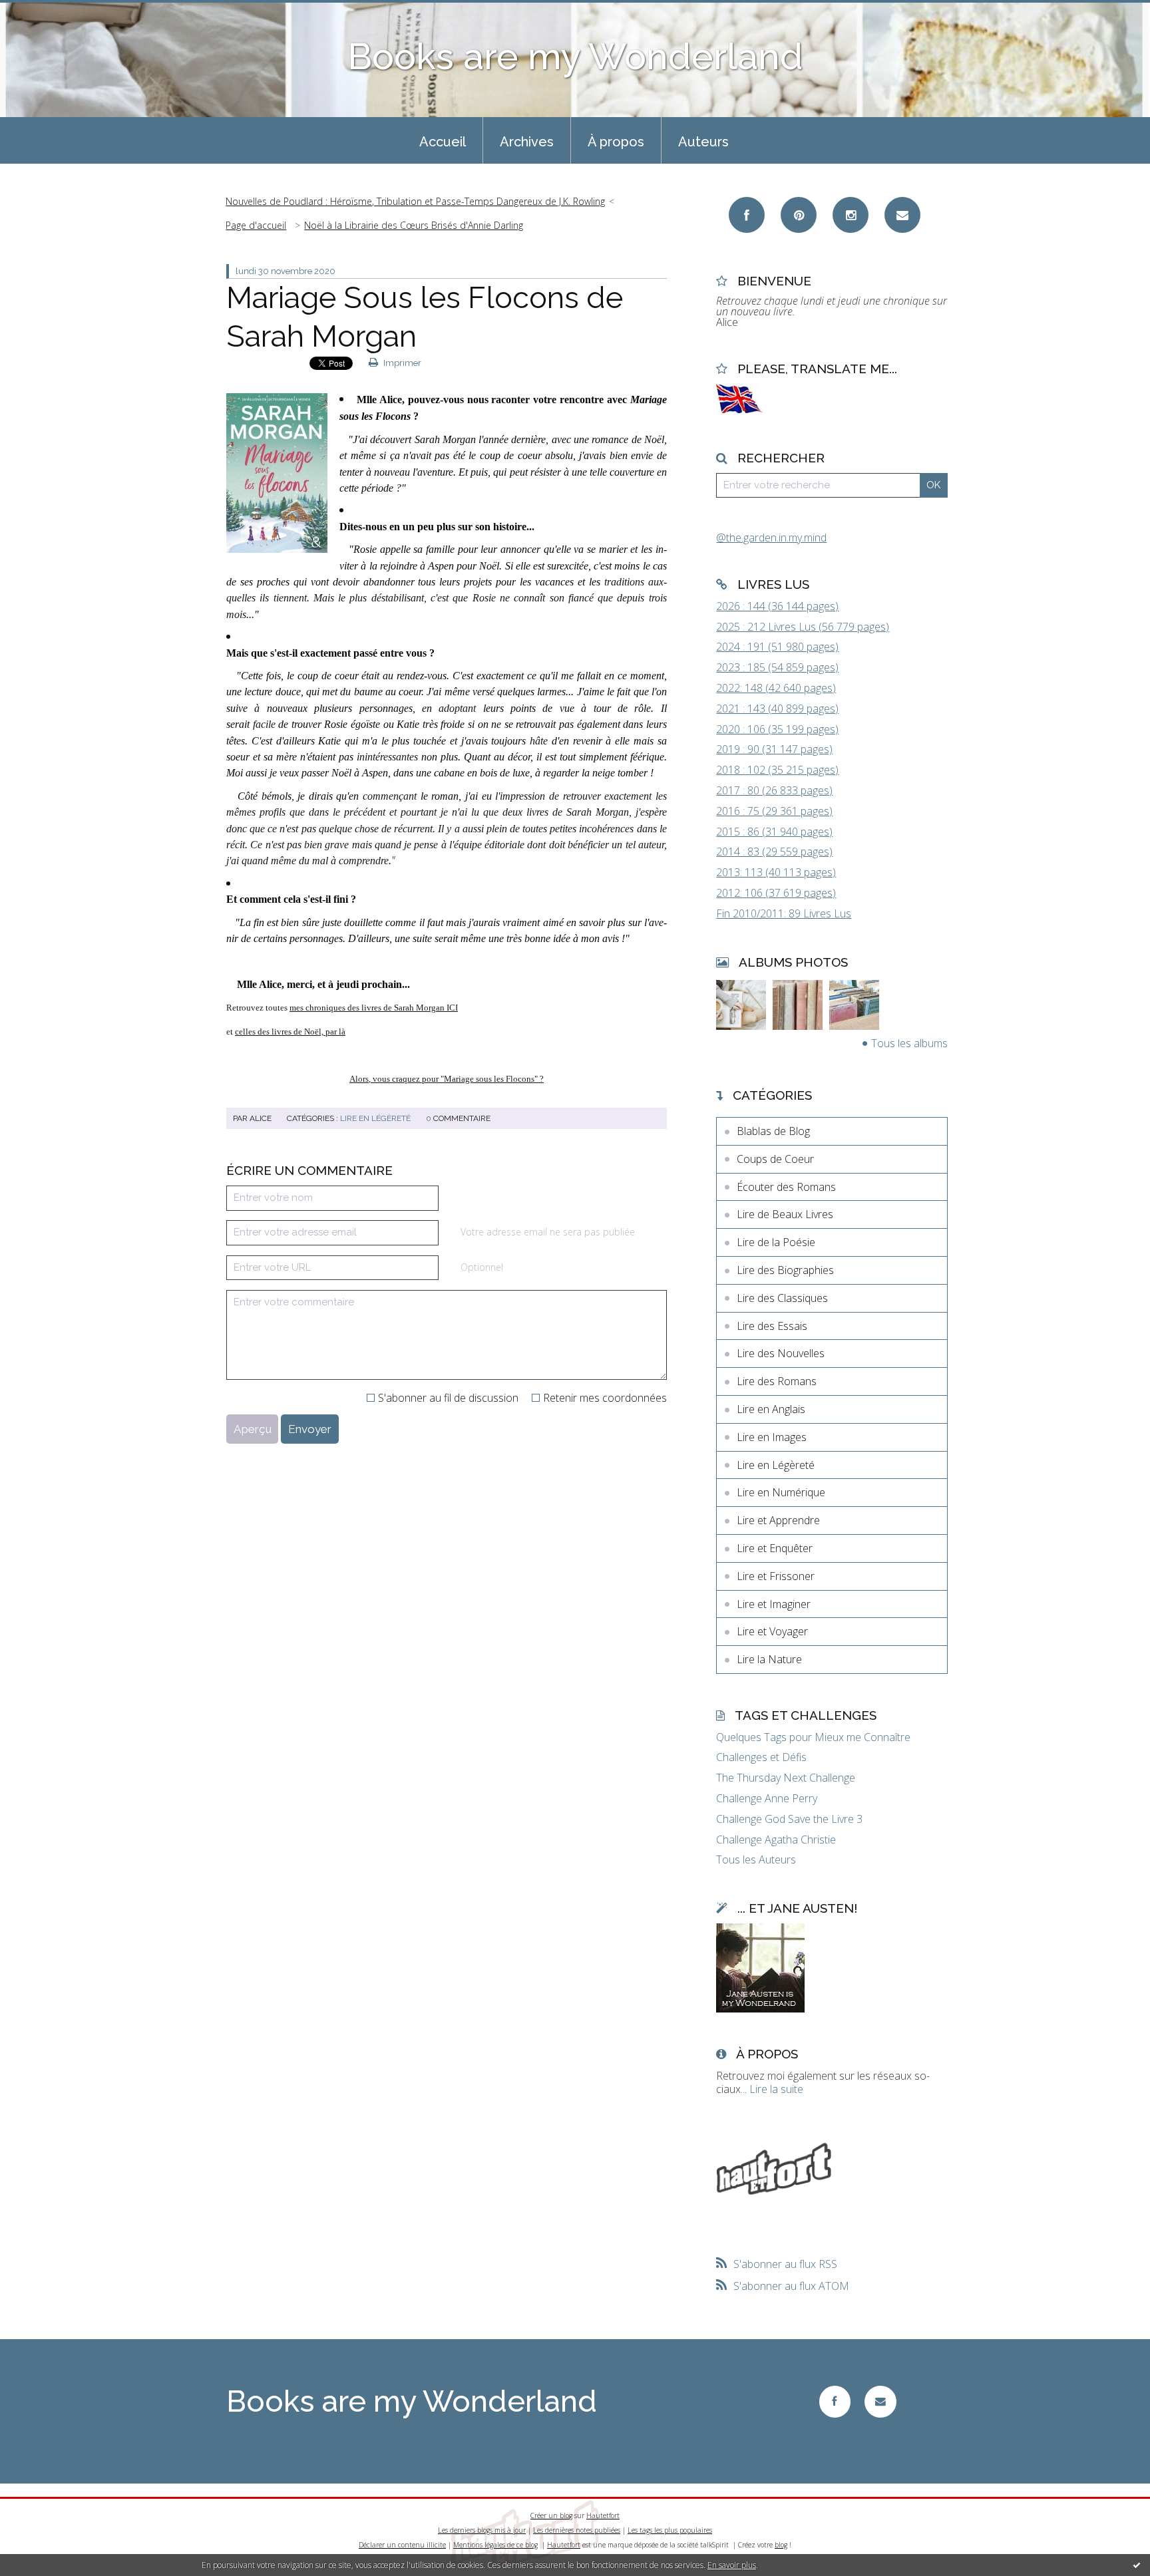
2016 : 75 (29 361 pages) (774, 811)
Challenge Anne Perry (767, 1799)
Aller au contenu (45, 12)
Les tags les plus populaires (670, 2530)
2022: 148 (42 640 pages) (776, 688)
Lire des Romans (777, 1381)
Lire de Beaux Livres (785, 1214)
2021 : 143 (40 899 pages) (777, 709)
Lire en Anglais (771, 1409)
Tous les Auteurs (756, 1860)
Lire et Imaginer (774, 1604)
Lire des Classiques (782, 1298)
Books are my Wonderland (575, 56)
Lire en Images (772, 1437)
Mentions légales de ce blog (495, 2545)
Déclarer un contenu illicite (402, 2545)
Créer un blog (551, 2515)
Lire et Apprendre (778, 1520)
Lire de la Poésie (776, 1242)
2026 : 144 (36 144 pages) (777, 606)
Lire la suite (776, 2089)
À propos (616, 142)
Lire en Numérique (781, 1492)
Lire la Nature (769, 1659)
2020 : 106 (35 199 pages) (777, 729)
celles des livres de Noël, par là (290, 1032)
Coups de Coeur (775, 1159)
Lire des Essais (772, 1326)
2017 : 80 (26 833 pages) (774, 790)
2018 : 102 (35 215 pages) (777, 770)
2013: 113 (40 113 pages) (776, 872)
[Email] (902, 215)
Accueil (443, 142)
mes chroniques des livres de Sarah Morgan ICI (374, 1008)
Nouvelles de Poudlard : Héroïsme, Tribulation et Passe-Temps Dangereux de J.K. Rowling (415, 201)
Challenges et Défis (761, 1757)
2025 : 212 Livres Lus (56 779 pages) (803, 627)
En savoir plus (732, 2565)
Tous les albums (909, 1043)
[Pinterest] (799, 215)
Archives (527, 142)
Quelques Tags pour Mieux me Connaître (813, 1737)
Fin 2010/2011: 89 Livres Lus (784, 913)
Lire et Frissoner (776, 1576)
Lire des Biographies (785, 1270)
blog (781, 2545)
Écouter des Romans (786, 1187)
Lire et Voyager (772, 1631)
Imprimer (401, 363)
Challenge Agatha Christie (776, 1840)
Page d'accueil (256, 225)
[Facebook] (747, 215)
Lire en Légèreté (375, 1118)
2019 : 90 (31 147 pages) (774, 749)
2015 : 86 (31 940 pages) (774, 832)
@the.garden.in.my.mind (771, 538)
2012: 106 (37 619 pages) (776, 893)
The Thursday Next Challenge (786, 1778)
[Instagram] (851, 215)
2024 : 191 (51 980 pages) (777, 647)
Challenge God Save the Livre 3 (789, 1819)
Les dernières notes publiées (577, 2530)
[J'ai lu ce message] (1137, 2565)
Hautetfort (603, 2515)
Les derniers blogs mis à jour (482, 2530)
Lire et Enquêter (775, 1548)
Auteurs (703, 142)
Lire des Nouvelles (781, 1353)
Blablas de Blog (773, 1131)
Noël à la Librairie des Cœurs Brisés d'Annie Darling (414, 225)
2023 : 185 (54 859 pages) (777, 667)
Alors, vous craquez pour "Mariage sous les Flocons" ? (447, 1079)
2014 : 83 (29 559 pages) (774, 852)
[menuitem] (443, 140)
